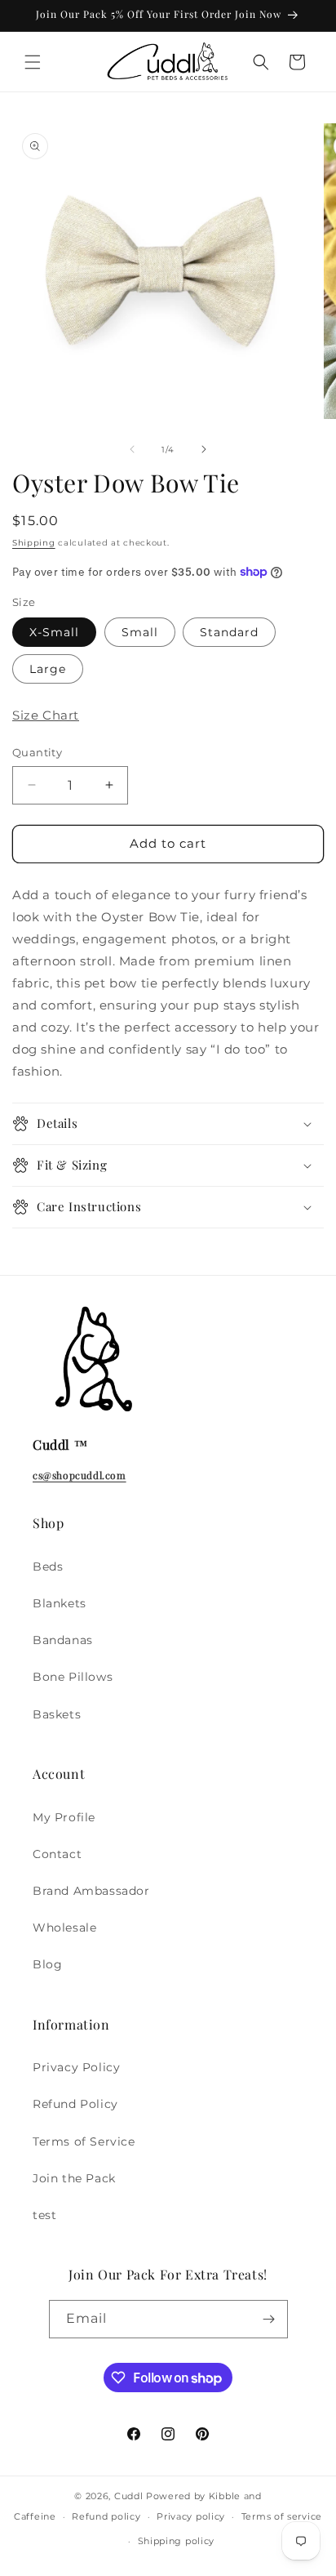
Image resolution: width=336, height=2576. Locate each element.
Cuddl (129, 2496)
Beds (48, 1567)
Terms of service (282, 2516)
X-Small (54, 632)
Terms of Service (84, 2141)
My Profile (64, 1817)
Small (140, 632)
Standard (229, 632)
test (44, 2215)
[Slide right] (204, 449)
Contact (57, 1854)
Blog (47, 1964)
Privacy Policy (76, 2067)
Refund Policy (75, 2104)
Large (48, 669)
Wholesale (64, 1928)
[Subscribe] (269, 2319)
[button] (33, 62)
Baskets (57, 1714)
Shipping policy (177, 2541)
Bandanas (63, 1640)
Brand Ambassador (91, 1891)
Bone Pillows (73, 1677)
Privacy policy (191, 2516)
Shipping (34, 543)
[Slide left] (132, 449)
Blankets (60, 1603)
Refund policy (106, 2516)
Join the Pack (74, 2178)
